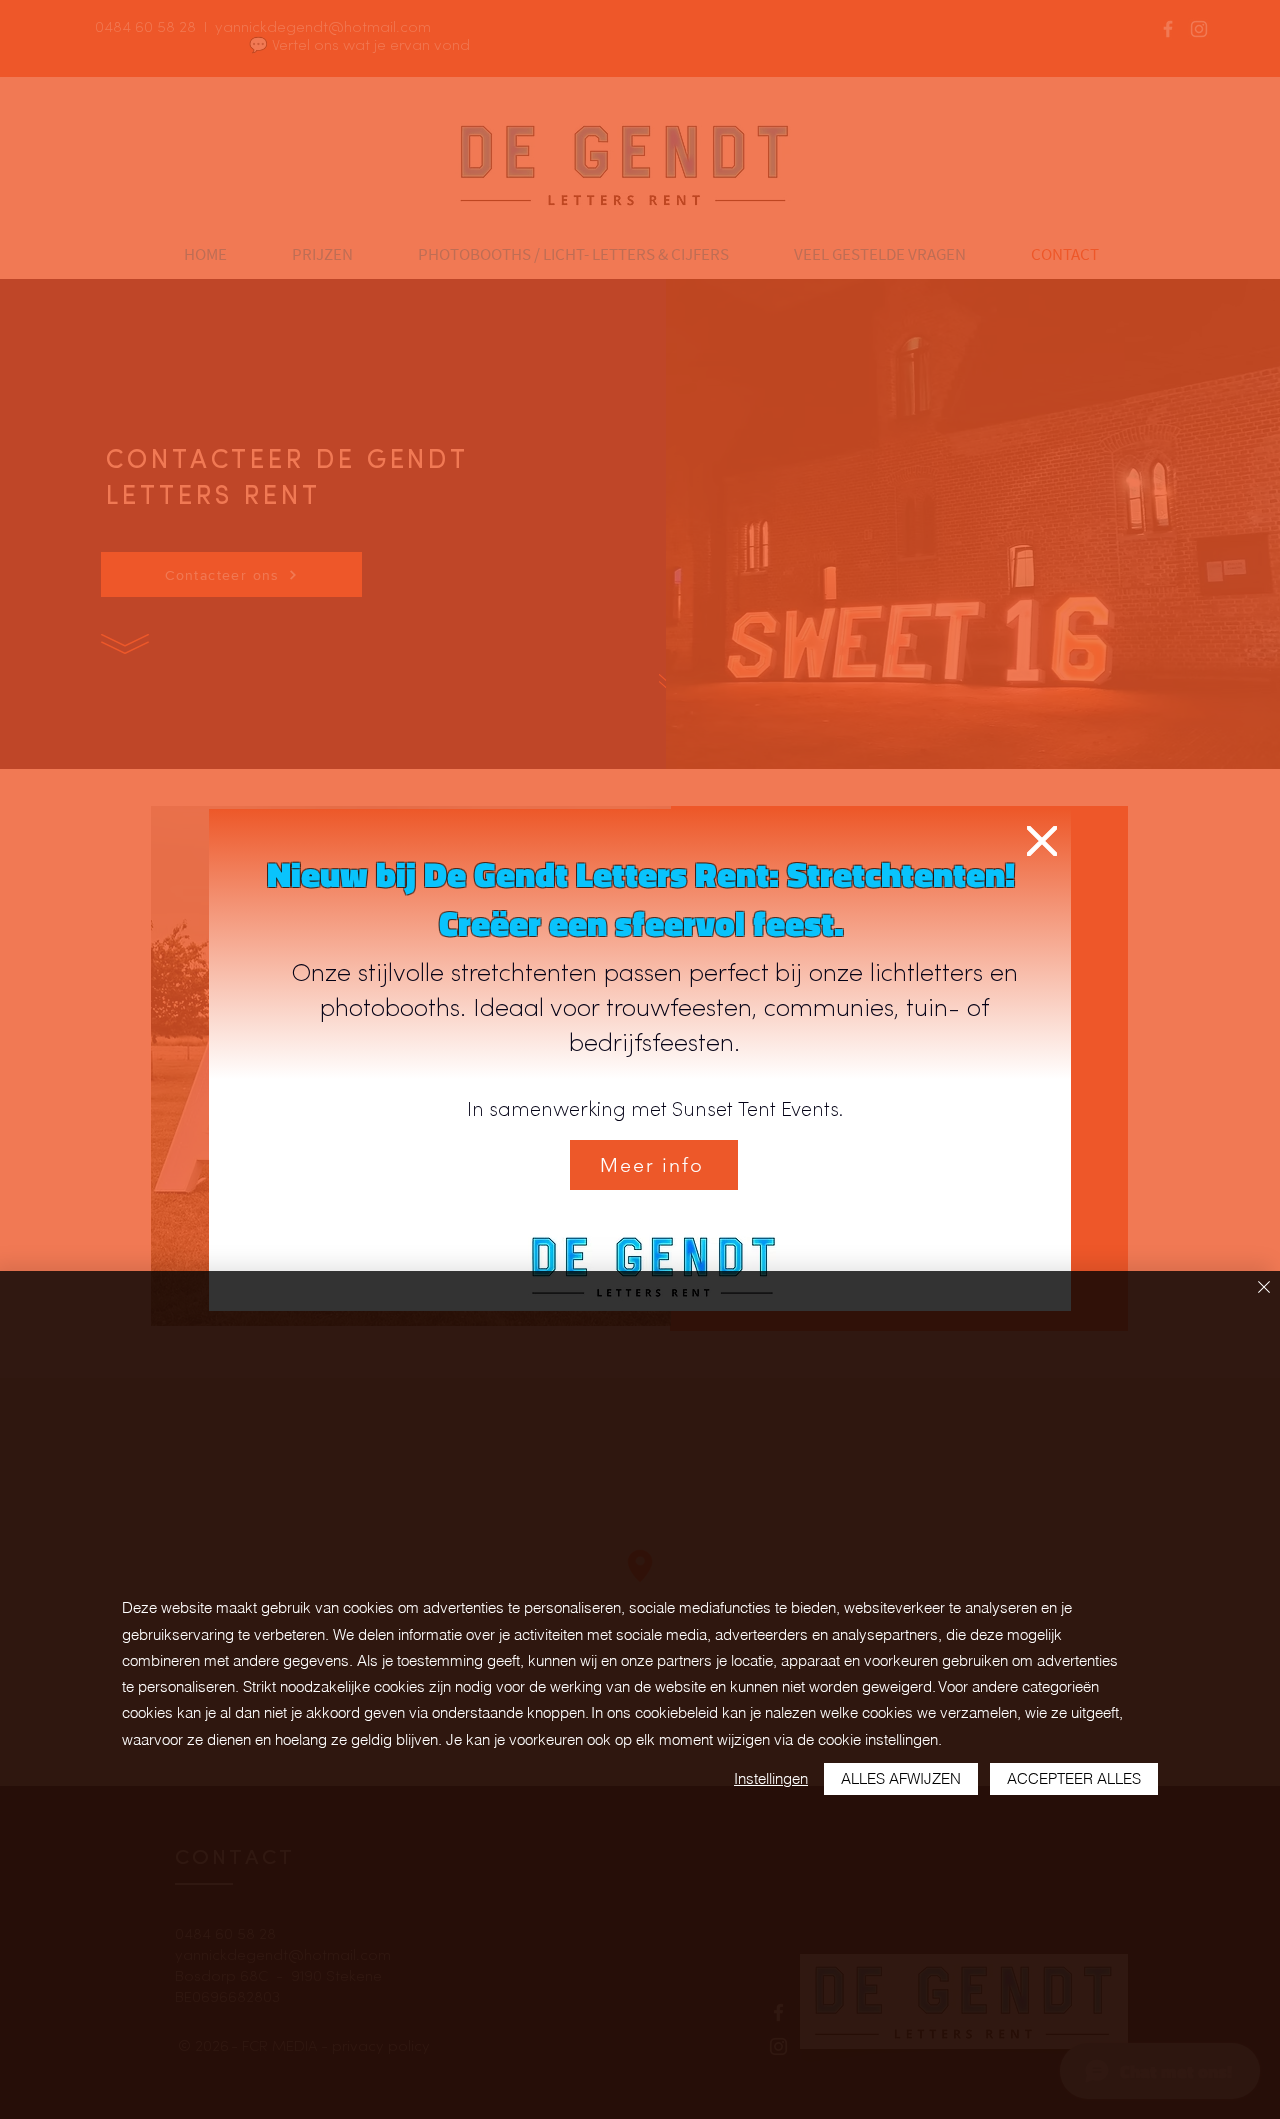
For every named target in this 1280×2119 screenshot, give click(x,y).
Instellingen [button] (771, 1778)
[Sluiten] (1264, 1288)
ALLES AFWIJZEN (901, 1778)
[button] (1042, 841)
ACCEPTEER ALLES (1074, 1778)
